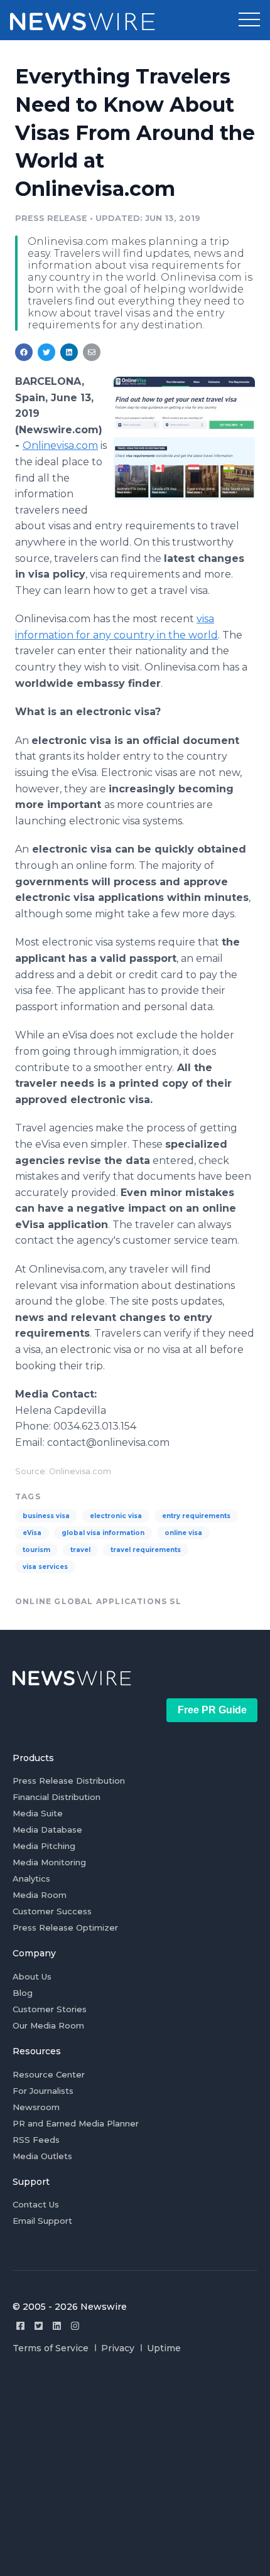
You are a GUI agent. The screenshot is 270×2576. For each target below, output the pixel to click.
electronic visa (116, 1516)
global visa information (103, 1533)
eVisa (32, 1533)
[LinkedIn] (57, 2326)
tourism (36, 1550)
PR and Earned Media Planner (76, 2123)
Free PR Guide (212, 1710)
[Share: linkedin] (69, 352)
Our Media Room (48, 2025)
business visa (46, 1516)
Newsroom (36, 2107)
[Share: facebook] (24, 352)
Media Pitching (44, 1846)
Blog (23, 1993)
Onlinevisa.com (60, 445)
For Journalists (43, 2091)
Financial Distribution (57, 1797)
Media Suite (38, 1813)
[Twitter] (39, 2326)
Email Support (42, 2221)
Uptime (164, 2348)
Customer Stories (50, 2009)
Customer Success (52, 1911)
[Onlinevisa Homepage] (184, 438)
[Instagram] (75, 2326)
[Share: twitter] (46, 352)
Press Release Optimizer (65, 1927)
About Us (32, 1976)
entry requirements (196, 1516)
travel (80, 1550)
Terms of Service (51, 2348)
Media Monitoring (49, 1862)
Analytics (31, 1878)
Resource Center (49, 2074)
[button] (249, 20)
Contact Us (36, 2204)
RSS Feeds (36, 2140)
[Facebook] (20, 2326)
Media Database (47, 1830)
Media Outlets (42, 2156)
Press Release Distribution (69, 1781)
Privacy (118, 2348)
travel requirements (146, 1550)
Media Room (40, 1895)
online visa (183, 1533)
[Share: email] (92, 352)
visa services (45, 1567)
